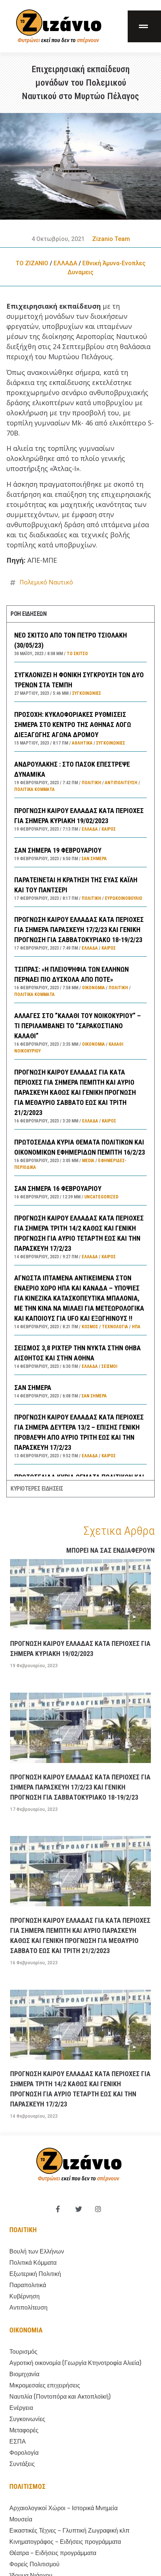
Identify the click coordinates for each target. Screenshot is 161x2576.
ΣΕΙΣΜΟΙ (109, 1366)
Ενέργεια (21, 2408)
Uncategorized (101, 1197)
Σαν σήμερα (94, 859)
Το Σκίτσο (77, 654)
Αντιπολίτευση (121, 783)
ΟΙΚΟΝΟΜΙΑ (93, 988)
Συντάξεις (22, 2464)
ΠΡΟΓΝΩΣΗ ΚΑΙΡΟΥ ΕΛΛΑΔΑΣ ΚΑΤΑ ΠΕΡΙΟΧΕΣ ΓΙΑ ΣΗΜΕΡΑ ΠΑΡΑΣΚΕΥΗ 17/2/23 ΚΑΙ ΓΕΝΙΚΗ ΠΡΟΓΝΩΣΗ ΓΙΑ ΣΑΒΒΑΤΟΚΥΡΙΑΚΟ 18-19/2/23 (79, 930)
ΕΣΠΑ (18, 2441)
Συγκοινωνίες (87, 693)
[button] (144, 26)
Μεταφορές (24, 2430)
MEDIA (88, 1161)
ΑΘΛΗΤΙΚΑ (82, 743)
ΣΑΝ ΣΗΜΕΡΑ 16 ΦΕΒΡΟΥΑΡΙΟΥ (58, 1188)
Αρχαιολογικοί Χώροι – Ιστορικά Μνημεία (63, 2508)
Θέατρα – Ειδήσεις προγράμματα (53, 2553)
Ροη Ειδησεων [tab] (28, 614)
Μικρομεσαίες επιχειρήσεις (45, 2385)
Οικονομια (26, 2330)
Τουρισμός (23, 2352)
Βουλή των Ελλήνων (37, 2251)
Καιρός (109, 829)
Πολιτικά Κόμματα (34, 789)
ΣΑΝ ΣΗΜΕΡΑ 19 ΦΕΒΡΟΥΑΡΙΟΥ (58, 850)
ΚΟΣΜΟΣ (90, 1327)
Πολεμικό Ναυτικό (46, 582)
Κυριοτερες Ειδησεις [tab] (37, 1489)
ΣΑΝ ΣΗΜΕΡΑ (33, 1388)
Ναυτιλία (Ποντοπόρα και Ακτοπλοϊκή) (60, 2397)
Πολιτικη (23, 2230)
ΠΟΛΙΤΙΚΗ (91, 783)
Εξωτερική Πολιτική (35, 2274)
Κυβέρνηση (25, 2296)
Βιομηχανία (24, 2374)
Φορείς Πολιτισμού (34, 2564)
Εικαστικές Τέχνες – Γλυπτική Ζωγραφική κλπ (69, 2531)
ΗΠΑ (136, 1327)
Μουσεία (21, 2519)
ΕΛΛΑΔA (65, 263)
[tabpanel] (80, 1051)
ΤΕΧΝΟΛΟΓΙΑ (115, 1327)
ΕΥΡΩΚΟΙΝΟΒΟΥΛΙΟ (124, 898)
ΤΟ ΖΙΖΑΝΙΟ (32, 263)
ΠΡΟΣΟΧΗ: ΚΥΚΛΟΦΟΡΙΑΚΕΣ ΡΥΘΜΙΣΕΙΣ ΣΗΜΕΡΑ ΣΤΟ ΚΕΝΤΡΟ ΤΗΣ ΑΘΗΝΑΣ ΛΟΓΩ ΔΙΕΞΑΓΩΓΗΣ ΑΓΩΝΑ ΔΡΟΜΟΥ (73, 725)
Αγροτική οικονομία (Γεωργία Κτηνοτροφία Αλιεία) (75, 2363)
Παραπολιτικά (28, 2285)
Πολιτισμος (28, 2486)
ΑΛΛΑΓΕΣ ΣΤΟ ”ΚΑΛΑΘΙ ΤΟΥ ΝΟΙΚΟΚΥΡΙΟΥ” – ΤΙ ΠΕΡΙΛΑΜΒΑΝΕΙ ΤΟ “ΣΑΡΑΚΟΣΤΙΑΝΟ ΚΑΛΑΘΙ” (78, 1026)
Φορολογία (24, 2453)
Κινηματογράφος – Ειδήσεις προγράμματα (65, 2542)
